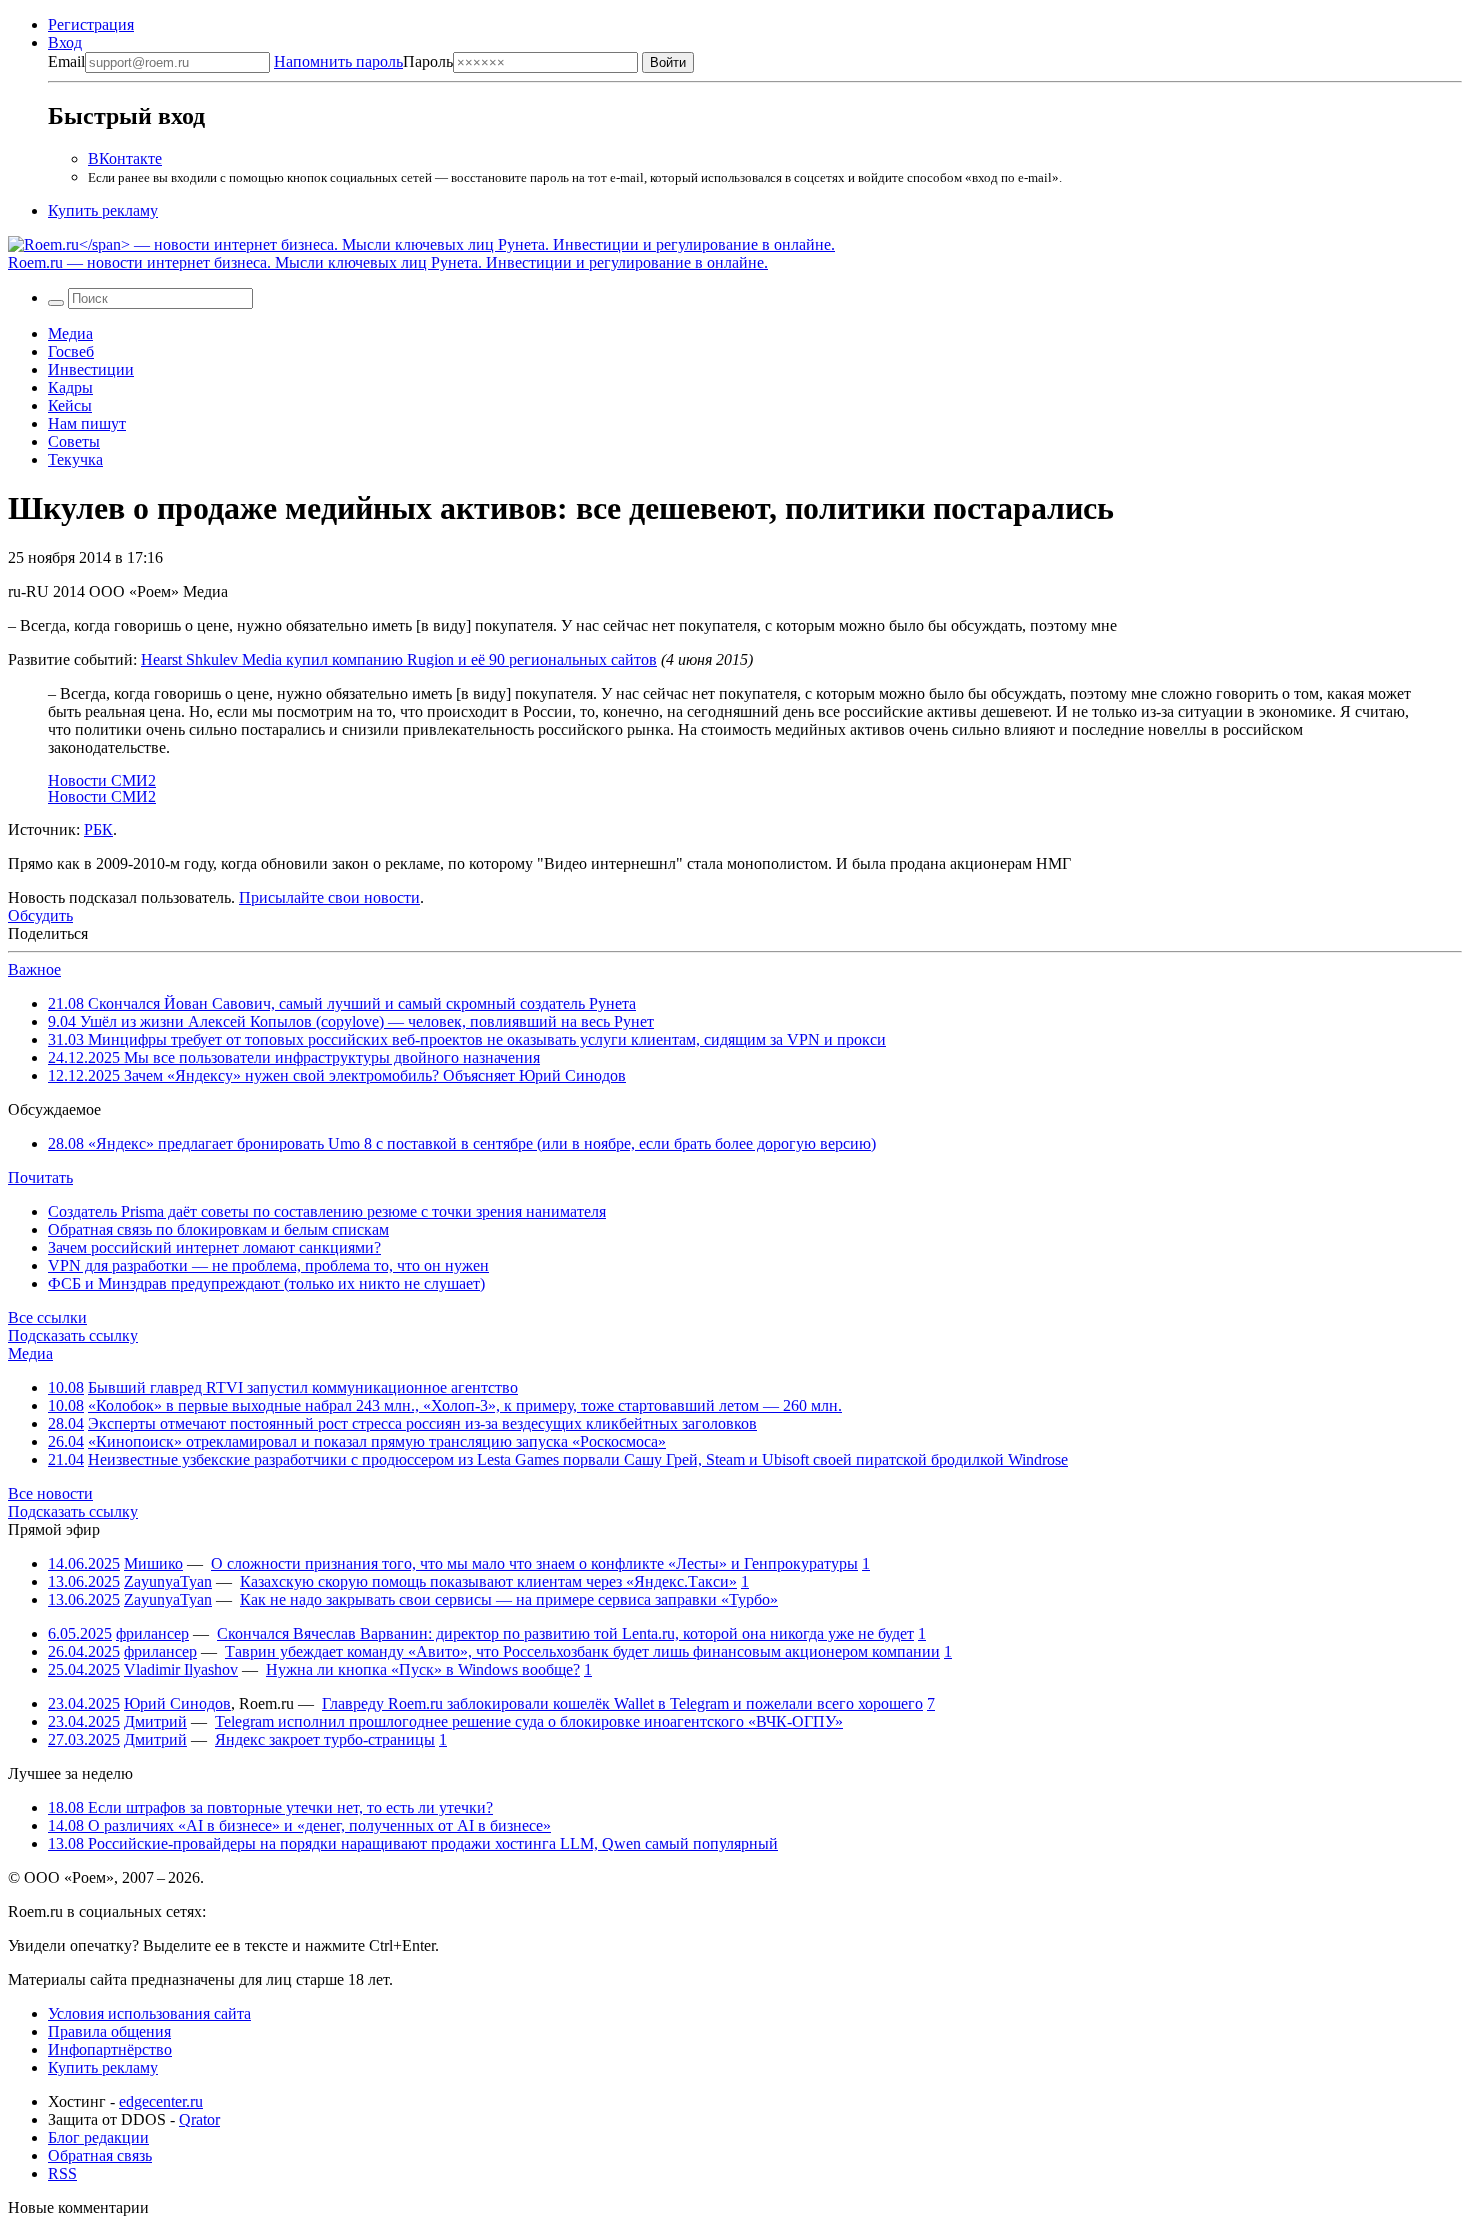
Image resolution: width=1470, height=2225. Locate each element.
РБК (98, 829)
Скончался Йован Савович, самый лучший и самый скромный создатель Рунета (342, 1003)
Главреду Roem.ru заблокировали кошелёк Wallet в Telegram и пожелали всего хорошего (622, 1703)
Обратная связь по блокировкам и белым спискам (218, 1229)
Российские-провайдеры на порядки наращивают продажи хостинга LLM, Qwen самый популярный (413, 1843)
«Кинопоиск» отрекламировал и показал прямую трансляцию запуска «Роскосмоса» (377, 1441)
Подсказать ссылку (73, 1335)
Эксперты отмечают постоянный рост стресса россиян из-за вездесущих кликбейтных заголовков (422, 1423)
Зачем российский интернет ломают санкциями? (214, 1247)
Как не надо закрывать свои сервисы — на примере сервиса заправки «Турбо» (509, 1599)
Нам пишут (87, 423)
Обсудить (40, 915)
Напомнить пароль (338, 61)
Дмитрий (155, 1721)
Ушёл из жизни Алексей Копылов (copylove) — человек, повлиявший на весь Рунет (351, 1021)
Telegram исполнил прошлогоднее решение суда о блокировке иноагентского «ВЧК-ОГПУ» (529, 1721)
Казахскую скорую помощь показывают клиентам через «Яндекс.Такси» (488, 1581)
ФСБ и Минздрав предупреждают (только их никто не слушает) (266, 1283)
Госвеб (71, 351)
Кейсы (70, 405)
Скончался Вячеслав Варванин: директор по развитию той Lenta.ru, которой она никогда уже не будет (565, 1633)
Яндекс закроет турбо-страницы (325, 1739)
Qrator (199, 2119)
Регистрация (91, 24)
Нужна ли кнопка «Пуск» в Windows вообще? (423, 1669)
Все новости (50, 1493)
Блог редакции (98, 2137)
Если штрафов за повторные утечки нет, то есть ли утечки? (270, 1807)
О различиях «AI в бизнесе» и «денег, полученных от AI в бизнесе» (299, 1825)
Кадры (70, 387)
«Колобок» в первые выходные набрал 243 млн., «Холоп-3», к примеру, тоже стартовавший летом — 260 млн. (465, 1405)
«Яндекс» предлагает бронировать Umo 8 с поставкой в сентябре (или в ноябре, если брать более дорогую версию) (462, 1143)
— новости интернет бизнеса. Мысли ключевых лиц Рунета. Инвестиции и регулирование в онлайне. (388, 262)
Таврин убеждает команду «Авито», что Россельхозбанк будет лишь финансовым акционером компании (582, 1651)
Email (66, 61)
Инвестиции (91, 369)
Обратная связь (100, 2155)
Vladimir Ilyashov (181, 1669)
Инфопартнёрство (110, 2049)
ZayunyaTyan (168, 1581)
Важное (34, 969)
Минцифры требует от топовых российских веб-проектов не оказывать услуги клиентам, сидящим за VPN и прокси (467, 1039)
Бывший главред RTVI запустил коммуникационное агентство (303, 1387)
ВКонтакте (125, 158)
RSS (62, 2173)
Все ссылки (47, 1317)
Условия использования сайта (149, 2013)
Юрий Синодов (177, 1703)
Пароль (363, 61)
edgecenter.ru (161, 2101)
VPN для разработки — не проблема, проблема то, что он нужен (268, 1265)
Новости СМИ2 (102, 780)
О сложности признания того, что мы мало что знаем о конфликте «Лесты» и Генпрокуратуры (534, 1563)
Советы (74, 441)
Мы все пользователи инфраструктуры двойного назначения (294, 1057)
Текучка (75, 459)
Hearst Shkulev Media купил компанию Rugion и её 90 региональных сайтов (399, 659)
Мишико (153, 1563)
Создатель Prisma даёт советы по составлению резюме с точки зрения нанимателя (327, 1211)
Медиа (70, 333)
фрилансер (152, 1633)
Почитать (40, 1177)
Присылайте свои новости (329, 897)
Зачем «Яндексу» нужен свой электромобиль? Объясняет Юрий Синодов (337, 1075)
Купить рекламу (103, 210)
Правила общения (109, 2031)
